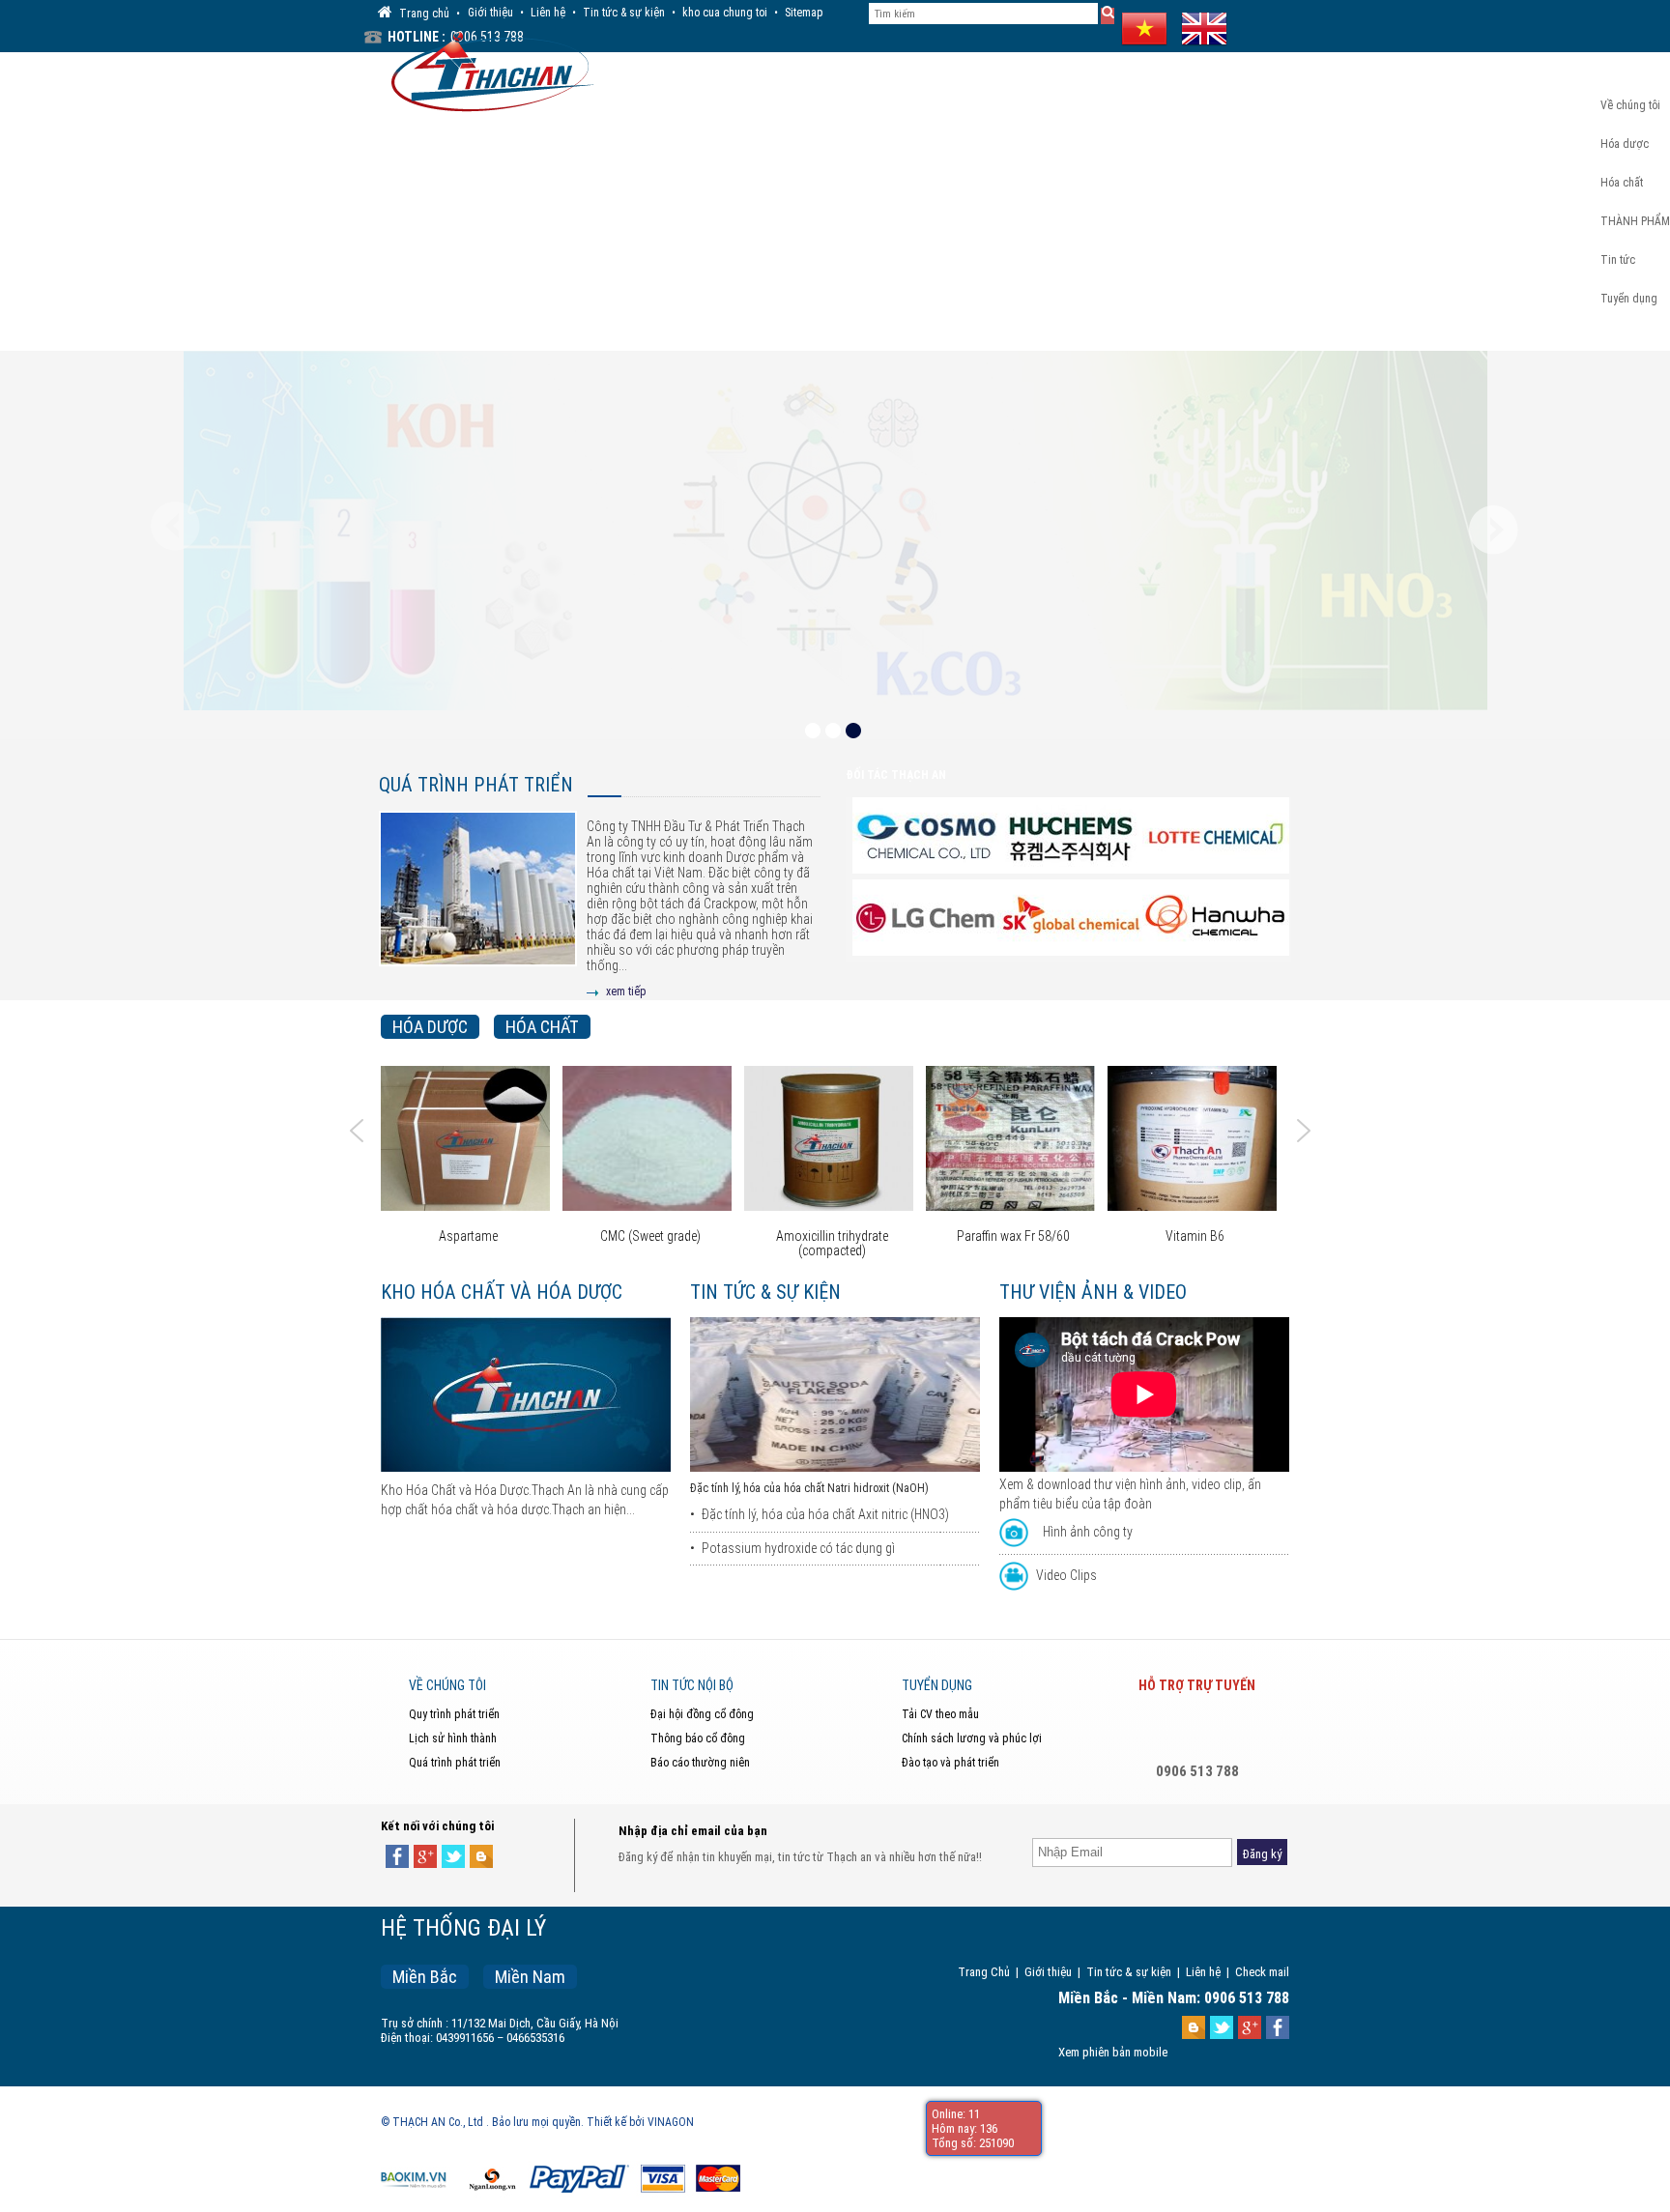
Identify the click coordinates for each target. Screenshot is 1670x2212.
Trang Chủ (984, 1972)
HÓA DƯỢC (430, 1027)
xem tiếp (626, 991)
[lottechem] (1071, 837)
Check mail (1262, 1972)
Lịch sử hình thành (453, 1738)
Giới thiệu (490, 13)
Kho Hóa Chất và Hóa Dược (502, 1292)
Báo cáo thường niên (700, 1763)
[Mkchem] (1216, 919)
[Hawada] (1071, 919)
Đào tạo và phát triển (950, 1763)
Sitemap (804, 13)
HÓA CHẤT (542, 1027)
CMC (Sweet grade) (533, 1236)
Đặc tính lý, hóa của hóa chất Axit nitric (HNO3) (825, 1514)
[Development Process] (478, 904)
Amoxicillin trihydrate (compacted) (714, 1244)
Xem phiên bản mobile (1113, 2052)
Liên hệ (548, 13)
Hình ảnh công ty (1088, 1532)
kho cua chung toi (725, 13)
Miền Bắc (425, 1977)
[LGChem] (1216, 837)
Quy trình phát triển (454, 1714)
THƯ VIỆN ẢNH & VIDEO (1093, 1292)
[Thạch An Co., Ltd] (488, 70)
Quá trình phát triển (476, 785)
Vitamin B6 (1078, 1236)
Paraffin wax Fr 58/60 (896, 1236)
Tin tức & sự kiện (624, 13)
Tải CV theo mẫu (940, 1714)
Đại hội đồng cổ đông (702, 1714)
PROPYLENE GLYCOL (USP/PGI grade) (1260, 1244)
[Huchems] (926, 837)
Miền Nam (530, 1977)
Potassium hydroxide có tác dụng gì (798, 1548)
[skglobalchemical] (926, 919)
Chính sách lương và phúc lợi (972, 1738)
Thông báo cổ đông (698, 1738)
